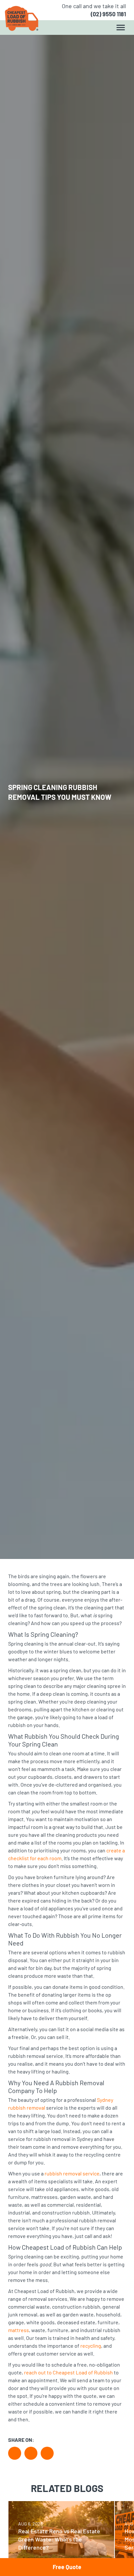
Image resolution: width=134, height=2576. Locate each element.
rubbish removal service (72, 2173)
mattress (19, 2330)
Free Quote (67, 2567)
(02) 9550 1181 (108, 14)
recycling (91, 2346)
